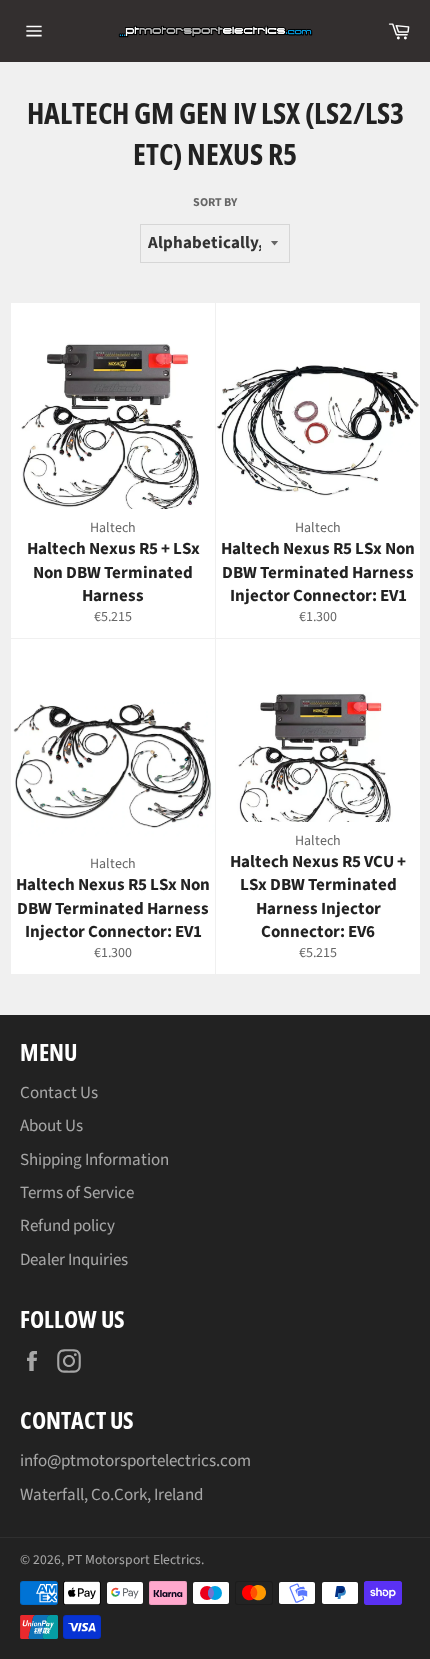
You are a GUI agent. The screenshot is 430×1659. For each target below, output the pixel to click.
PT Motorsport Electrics (134, 1559)
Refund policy (67, 1226)
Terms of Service (77, 1193)
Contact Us (59, 1093)
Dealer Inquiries (74, 1260)
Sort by (215, 203)
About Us (51, 1126)
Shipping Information (94, 1160)
